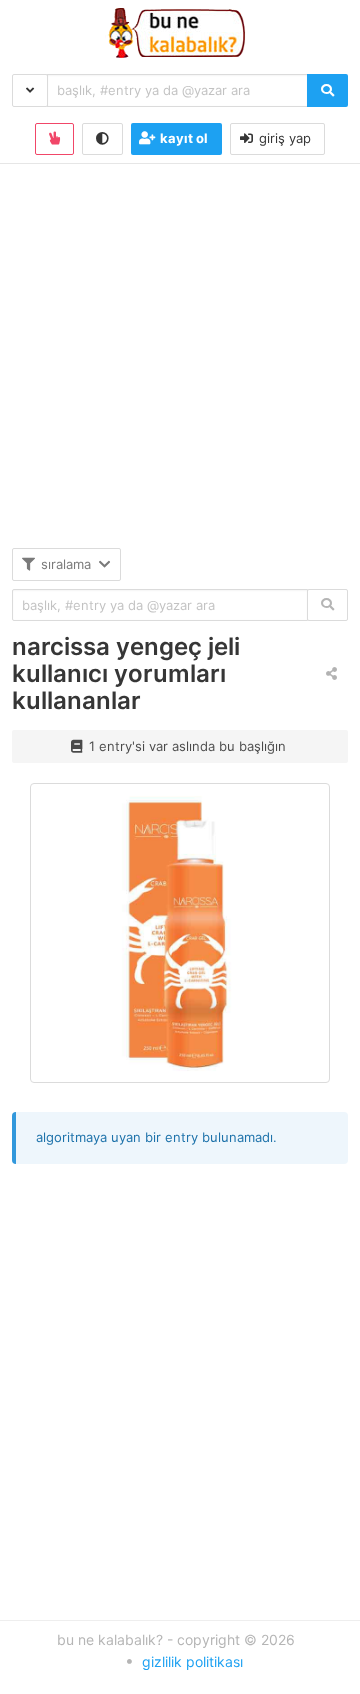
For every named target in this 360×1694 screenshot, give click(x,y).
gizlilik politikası (192, 1661)
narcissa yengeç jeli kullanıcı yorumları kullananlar (126, 673)
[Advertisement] (180, 368)
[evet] (327, 605)
